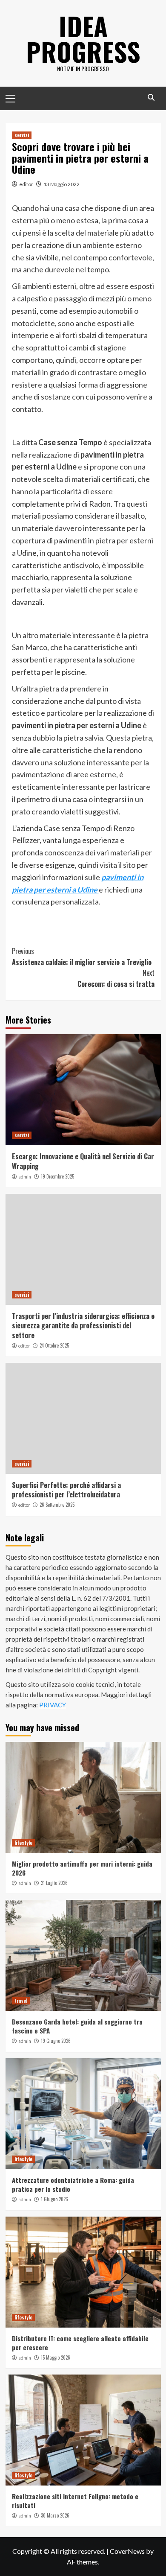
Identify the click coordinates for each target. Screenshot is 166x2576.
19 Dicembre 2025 (57, 1176)
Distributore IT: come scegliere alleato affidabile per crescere (80, 2343)
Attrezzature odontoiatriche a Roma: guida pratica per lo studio (73, 2184)
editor (26, 184)
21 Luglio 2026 (54, 1883)
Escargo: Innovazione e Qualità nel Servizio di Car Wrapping (83, 1161)
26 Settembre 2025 (57, 1505)
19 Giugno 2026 (56, 2041)
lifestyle (23, 1843)
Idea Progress (83, 38)
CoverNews (127, 2551)
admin (25, 1177)
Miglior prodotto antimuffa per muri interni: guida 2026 (82, 1868)
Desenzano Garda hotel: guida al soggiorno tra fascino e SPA (77, 2026)
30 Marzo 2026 (55, 2515)
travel (21, 2001)
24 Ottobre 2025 (54, 1345)
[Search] (151, 98)
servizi (22, 135)
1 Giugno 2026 (54, 2199)
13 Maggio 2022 (62, 184)
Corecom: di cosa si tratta (116, 978)
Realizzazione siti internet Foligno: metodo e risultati (75, 2501)
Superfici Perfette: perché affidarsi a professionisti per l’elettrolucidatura (66, 1490)
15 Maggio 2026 (56, 2357)
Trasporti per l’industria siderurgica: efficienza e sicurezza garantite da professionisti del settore (83, 1326)
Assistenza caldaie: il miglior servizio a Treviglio (82, 957)
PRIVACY (53, 1705)
